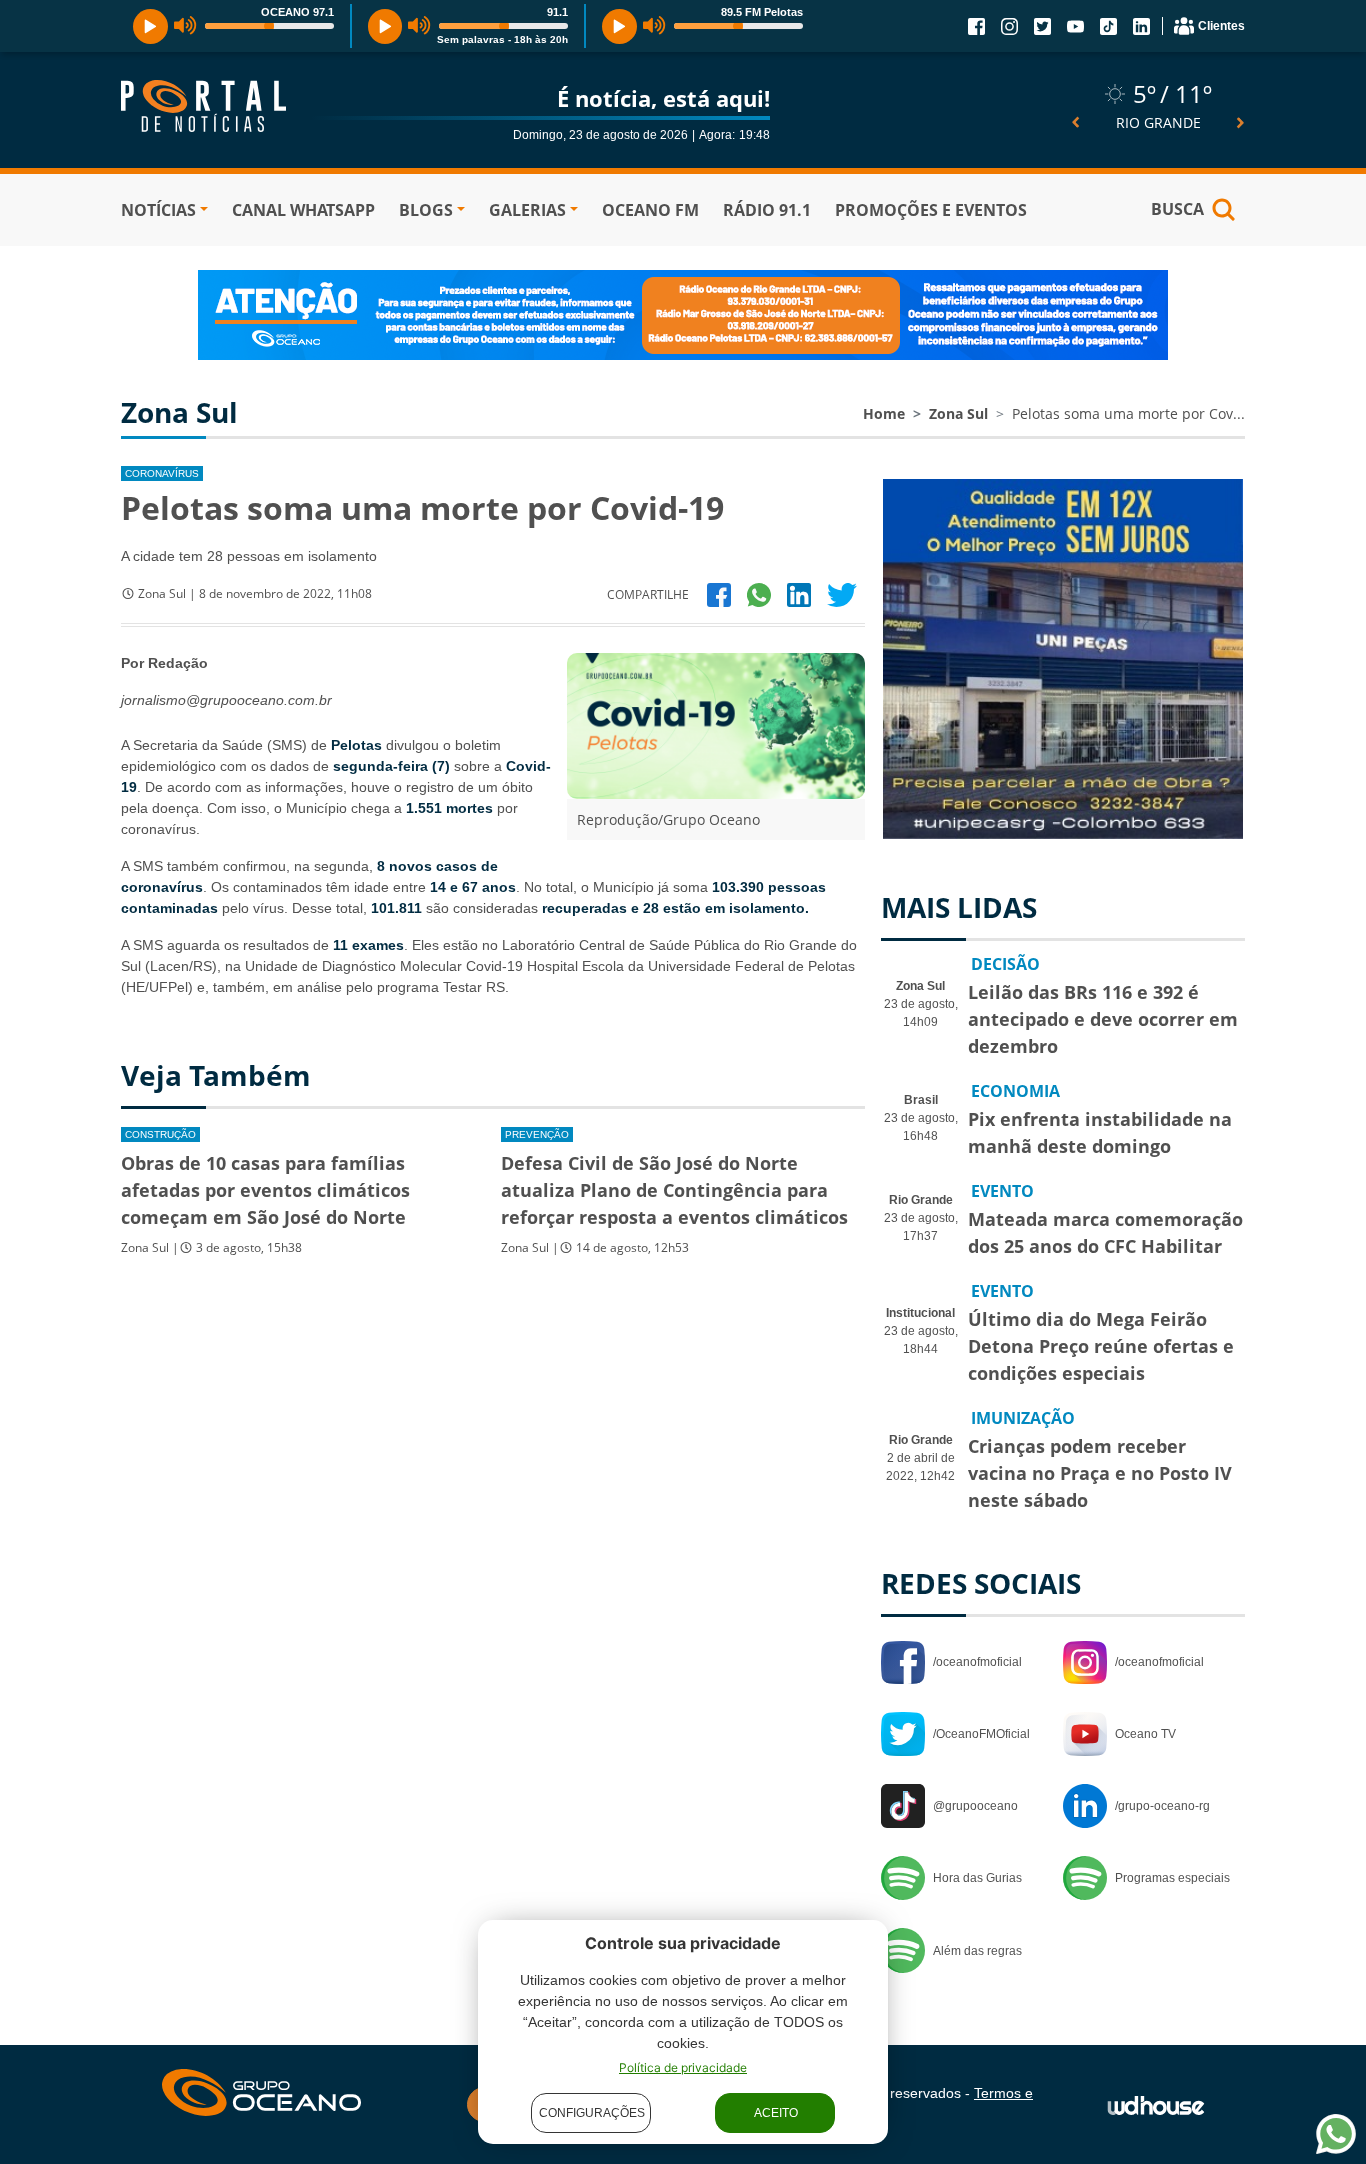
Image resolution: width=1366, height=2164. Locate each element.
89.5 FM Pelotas (762, 12)
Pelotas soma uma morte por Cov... (1128, 413)
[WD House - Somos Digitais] (1156, 2104)
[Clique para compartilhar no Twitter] (842, 594)
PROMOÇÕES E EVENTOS (931, 210)
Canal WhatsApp (303, 210)
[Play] (150, 26)
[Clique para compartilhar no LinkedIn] (799, 594)
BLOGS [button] (426, 210)
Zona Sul (958, 413)
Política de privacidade (683, 2067)
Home (884, 413)
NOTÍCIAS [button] (158, 210)
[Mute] (185, 26)
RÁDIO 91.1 (767, 210)
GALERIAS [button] (527, 210)
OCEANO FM (650, 210)
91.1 (557, 12)
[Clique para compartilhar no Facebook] (719, 594)
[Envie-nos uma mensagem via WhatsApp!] (1336, 2134)
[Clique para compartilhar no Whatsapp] (759, 594)
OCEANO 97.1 (297, 12)
